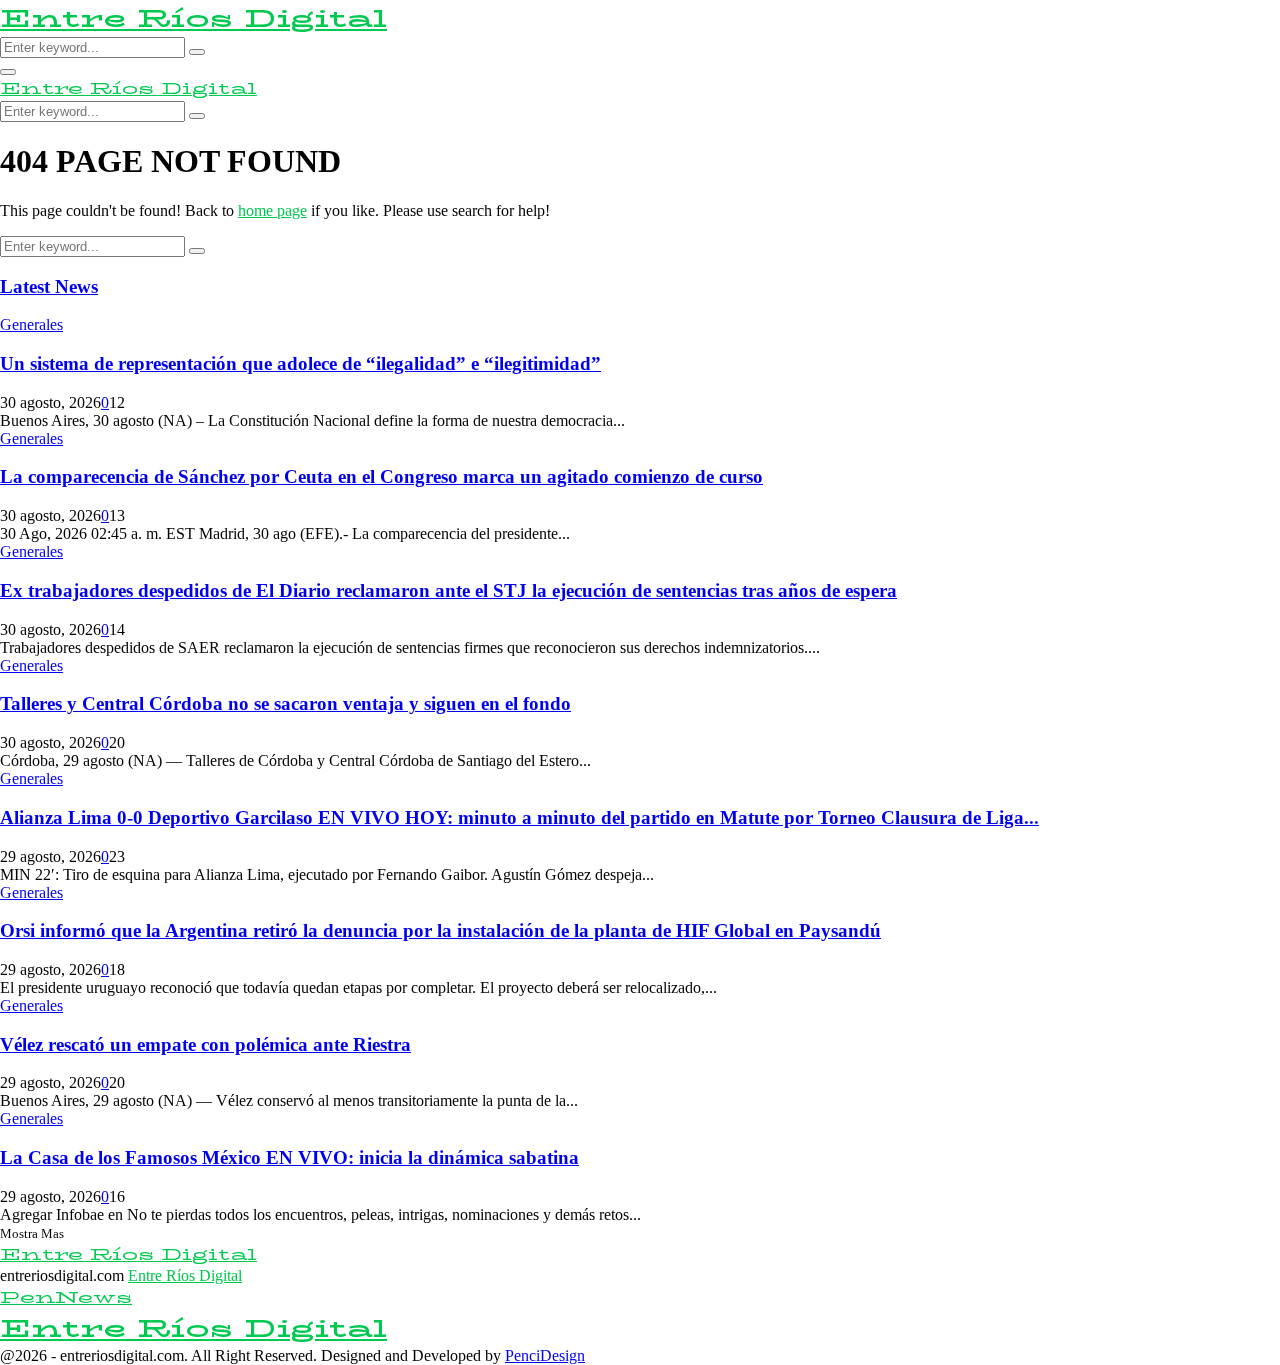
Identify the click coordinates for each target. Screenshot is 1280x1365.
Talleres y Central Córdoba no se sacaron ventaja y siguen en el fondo (285, 703)
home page (272, 210)
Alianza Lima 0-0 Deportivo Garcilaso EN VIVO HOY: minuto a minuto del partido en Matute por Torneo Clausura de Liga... (519, 817)
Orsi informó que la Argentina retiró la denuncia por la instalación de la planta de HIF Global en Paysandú (440, 930)
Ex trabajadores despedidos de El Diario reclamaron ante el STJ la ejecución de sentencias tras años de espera (448, 590)
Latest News (49, 286)
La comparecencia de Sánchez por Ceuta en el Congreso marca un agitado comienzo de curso (381, 476)
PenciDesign (545, 1355)
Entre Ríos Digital (193, 18)
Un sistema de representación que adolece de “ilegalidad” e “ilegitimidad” (300, 363)
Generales (31, 324)
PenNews (66, 1297)
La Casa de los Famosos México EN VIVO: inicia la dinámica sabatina (289, 1157)
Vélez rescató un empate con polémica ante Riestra (205, 1044)
